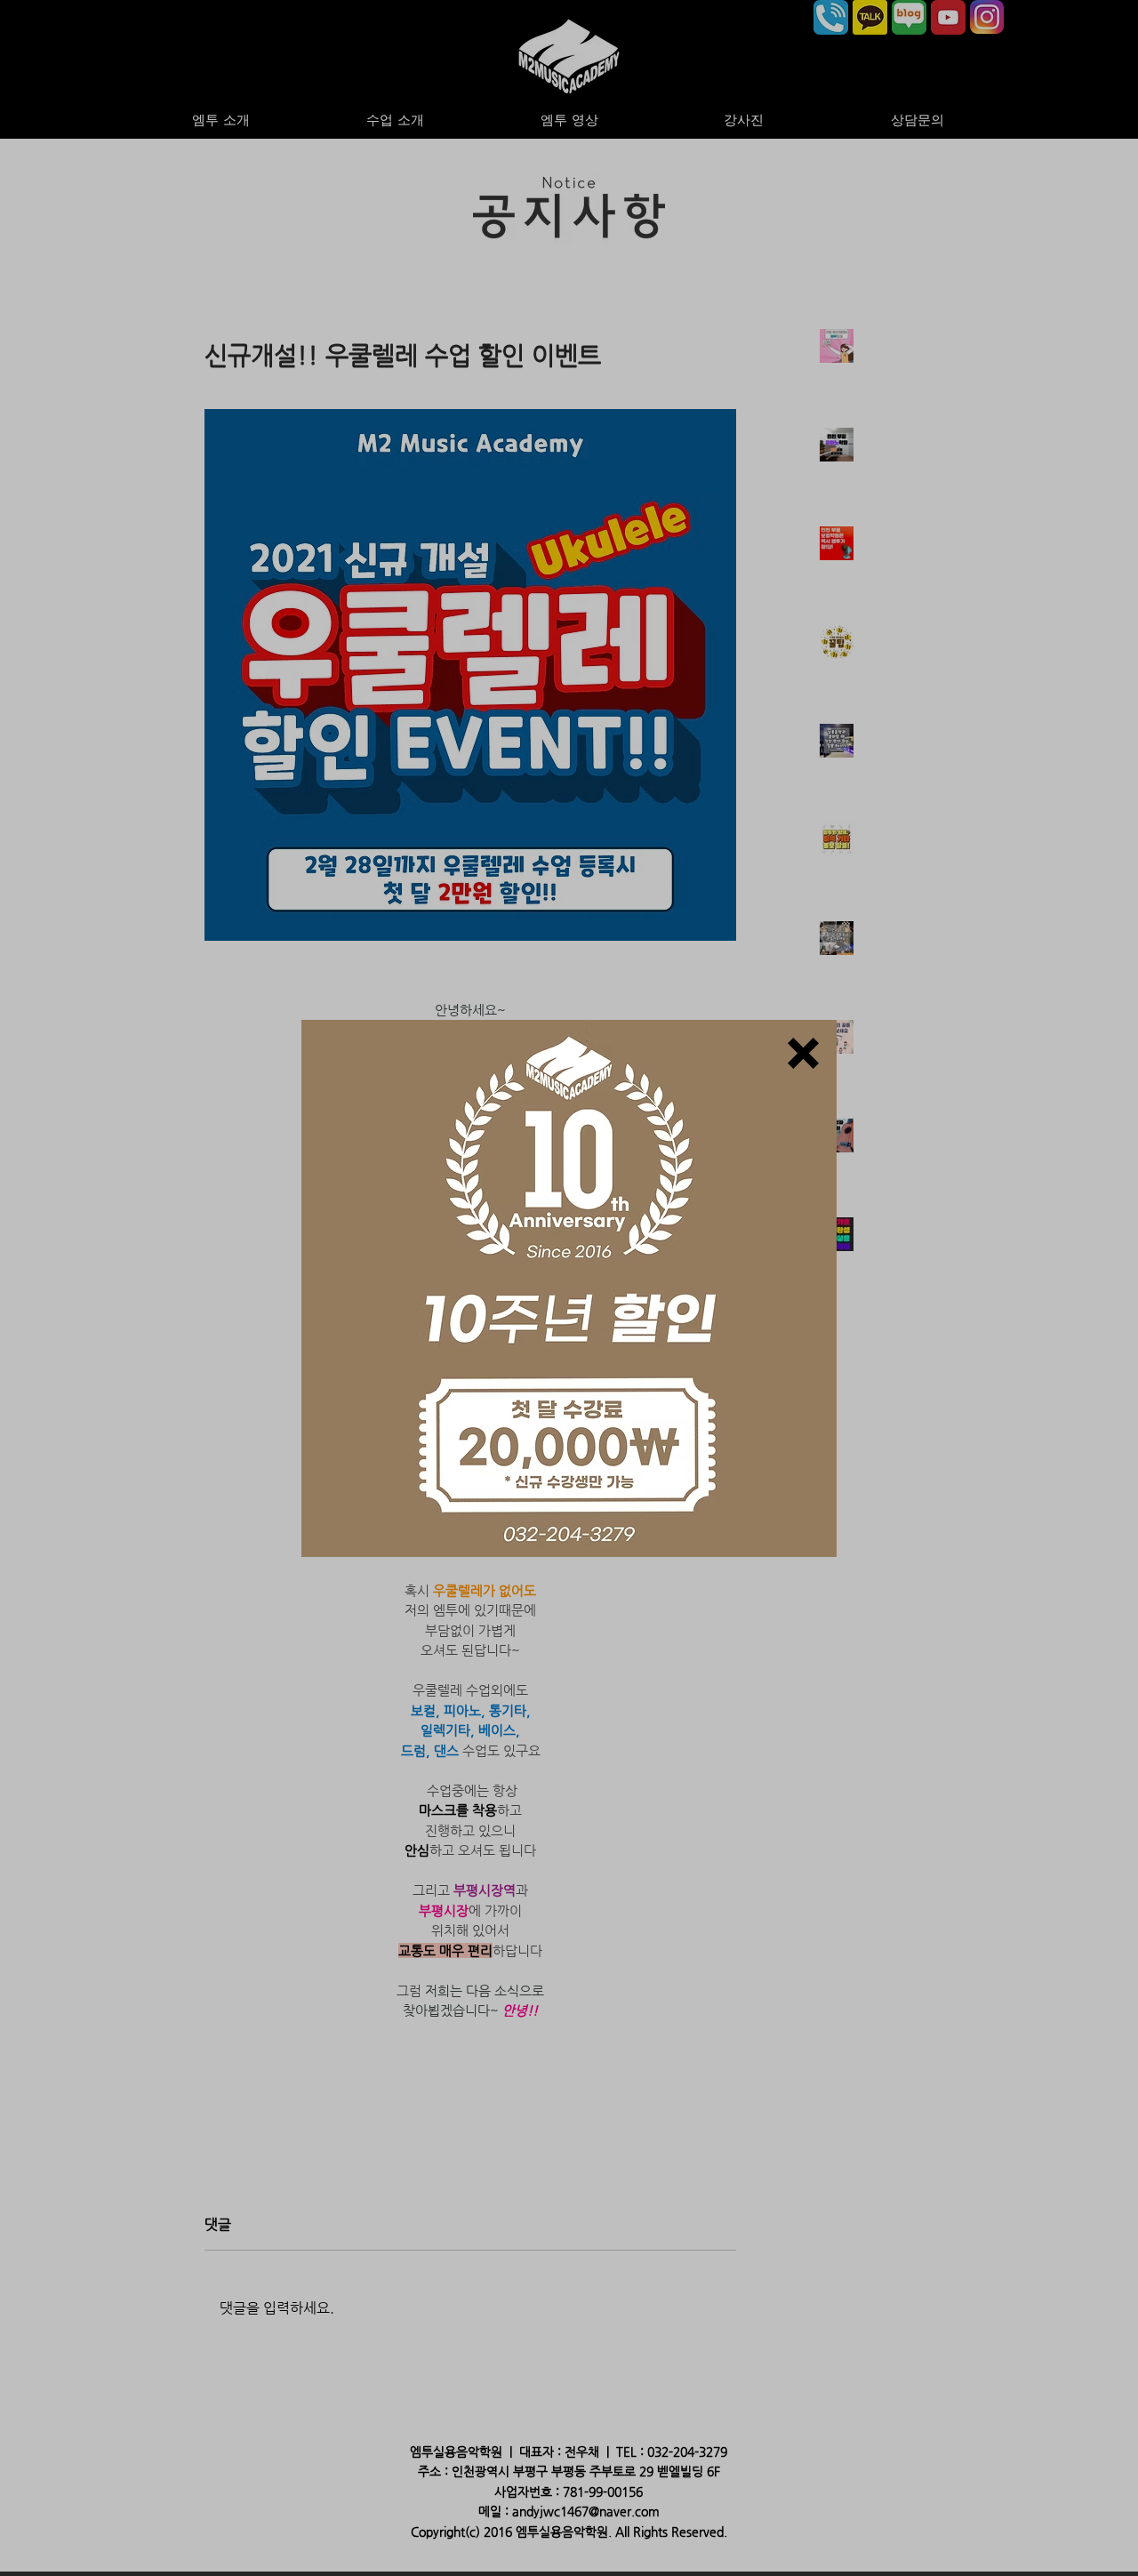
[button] (803, 1053)
